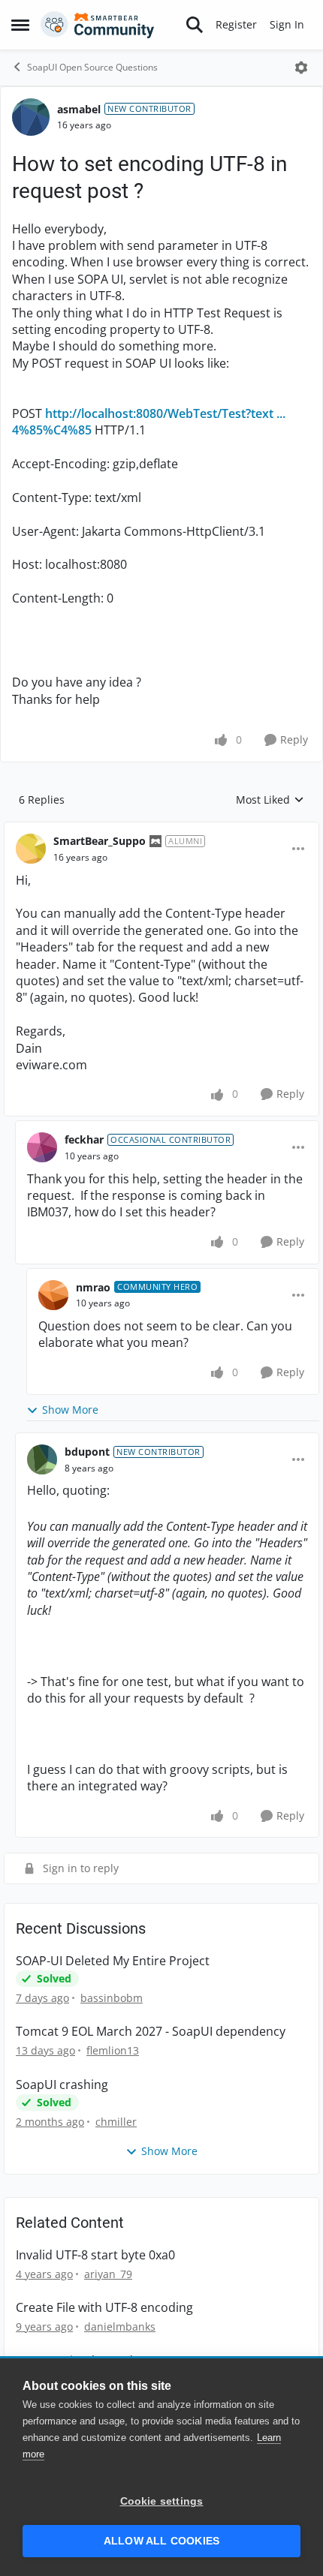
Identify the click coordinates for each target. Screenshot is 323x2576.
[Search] (195, 25)
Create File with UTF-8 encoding (104, 2308)
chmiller (116, 2122)
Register (236, 24)
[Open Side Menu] (20, 25)
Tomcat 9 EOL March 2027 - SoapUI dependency (151, 2032)
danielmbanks (120, 2327)
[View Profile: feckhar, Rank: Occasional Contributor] (42, 1147)
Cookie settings (162, 2501)
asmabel (79, 109)
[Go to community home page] (98, 25)
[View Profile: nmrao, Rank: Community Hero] (53, 1295)
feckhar (84, 1139)
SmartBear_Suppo (100, 841)
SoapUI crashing (62, 2085)
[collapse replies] (161, 829)
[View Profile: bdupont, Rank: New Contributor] (42, 1459)
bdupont (87, 1452)
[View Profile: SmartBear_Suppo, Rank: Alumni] (31, 849)
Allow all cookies (161, 2541)
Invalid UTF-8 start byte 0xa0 (95, 2255)
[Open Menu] (301, 68)
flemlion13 (113, 2050)
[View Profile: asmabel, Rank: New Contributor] (31, 117)
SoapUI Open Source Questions (92, 67)
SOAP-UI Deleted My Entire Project (113, 1961)
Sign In (287, 24)
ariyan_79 (108, 2274)
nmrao (93, 1287)
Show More (70, 1410)
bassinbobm (112, 1998)
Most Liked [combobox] (270, 800)
